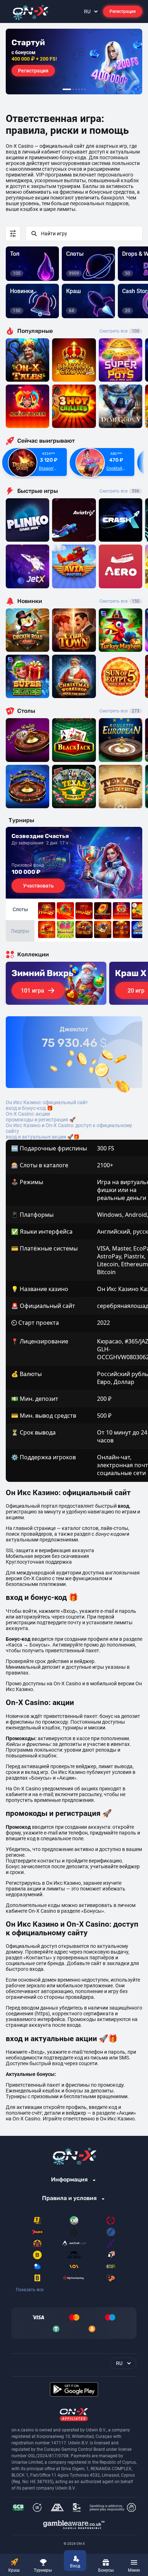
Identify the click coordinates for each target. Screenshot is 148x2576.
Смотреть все (119, 331)
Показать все (30, 2290)
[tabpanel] (74, 62)
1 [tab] (67, 89)
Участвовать (38, 886)
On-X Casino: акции (28, 1114)
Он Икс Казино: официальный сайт (47, 1102)
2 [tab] (73, 89)
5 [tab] (82, 89)
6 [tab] (85, 89)
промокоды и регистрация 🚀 (41, 1120)
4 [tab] (79, 89)
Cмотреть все (119, 491)
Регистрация (123, 11)
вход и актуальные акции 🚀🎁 (43, 1137)
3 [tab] (76, 89)
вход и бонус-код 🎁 (29, 1108)
